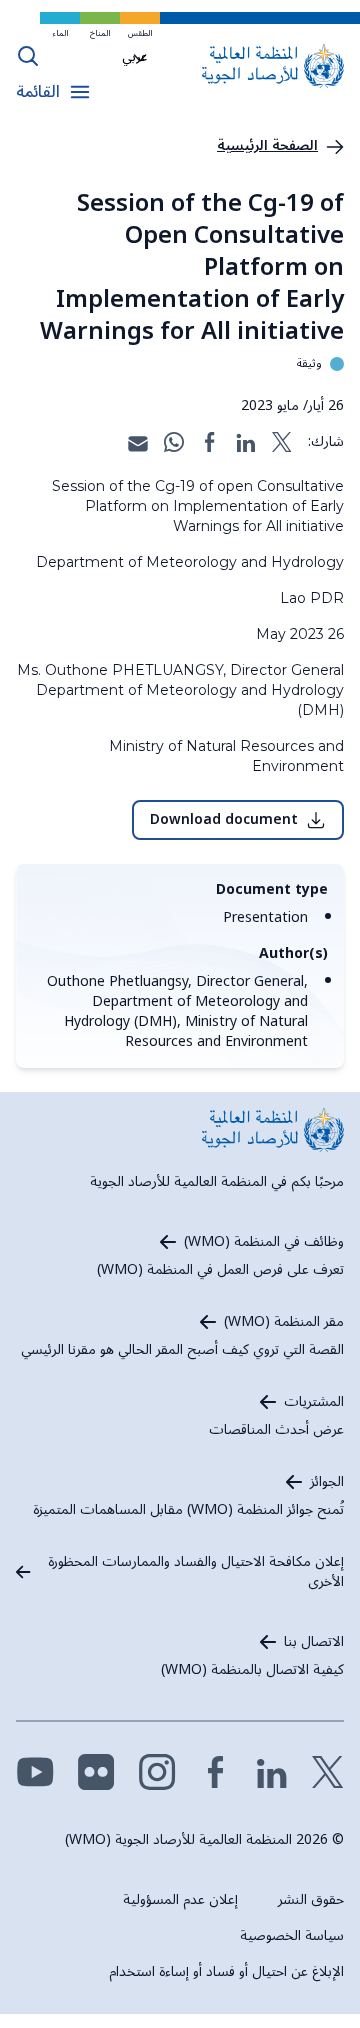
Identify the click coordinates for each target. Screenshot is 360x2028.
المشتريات (314, 1402)
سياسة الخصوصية (292, 1935)
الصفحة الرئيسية (267, 146)
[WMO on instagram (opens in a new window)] (157, 1772)
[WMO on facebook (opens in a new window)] (216, 1772)
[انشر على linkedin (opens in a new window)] (246, 442)
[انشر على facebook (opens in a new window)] (210, 442)
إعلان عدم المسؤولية (180, 1899)
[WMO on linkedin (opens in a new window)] (272, 1772)
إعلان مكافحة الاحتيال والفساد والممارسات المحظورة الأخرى (196, 1572)
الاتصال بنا (314, 1642)
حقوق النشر (311, 1899)
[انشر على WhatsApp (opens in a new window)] (174, 442)
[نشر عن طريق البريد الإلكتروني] (138, 442)
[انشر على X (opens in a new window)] (282, 442)
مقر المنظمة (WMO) (284, 1322)
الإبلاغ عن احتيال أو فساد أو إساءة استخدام (226, 1971)
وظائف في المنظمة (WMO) (264, 1242)
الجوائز (327, 1482)
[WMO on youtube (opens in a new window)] (35, 1772)
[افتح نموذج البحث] (28, 56)
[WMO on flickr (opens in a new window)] (96, 1772)
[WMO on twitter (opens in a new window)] (328, 1772)
